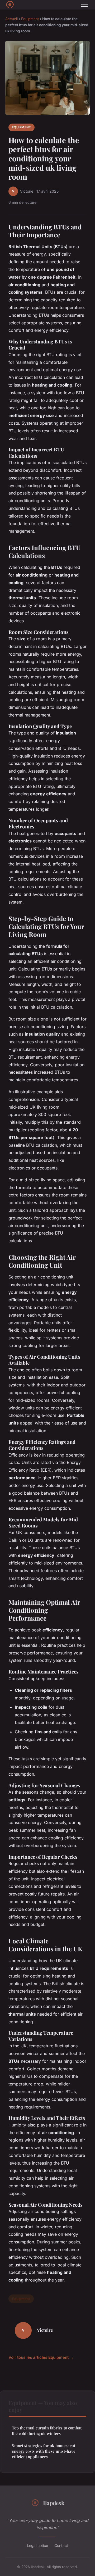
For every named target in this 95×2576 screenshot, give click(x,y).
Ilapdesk (54, 2503)
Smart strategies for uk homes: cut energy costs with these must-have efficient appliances (44, 2451)
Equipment (30, 19)
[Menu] (84, 5)
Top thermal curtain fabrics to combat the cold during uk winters (47, 2431)
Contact (61, 2545)
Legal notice (37, 2545)
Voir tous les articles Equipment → (41, 2357)
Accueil (11, 19)
